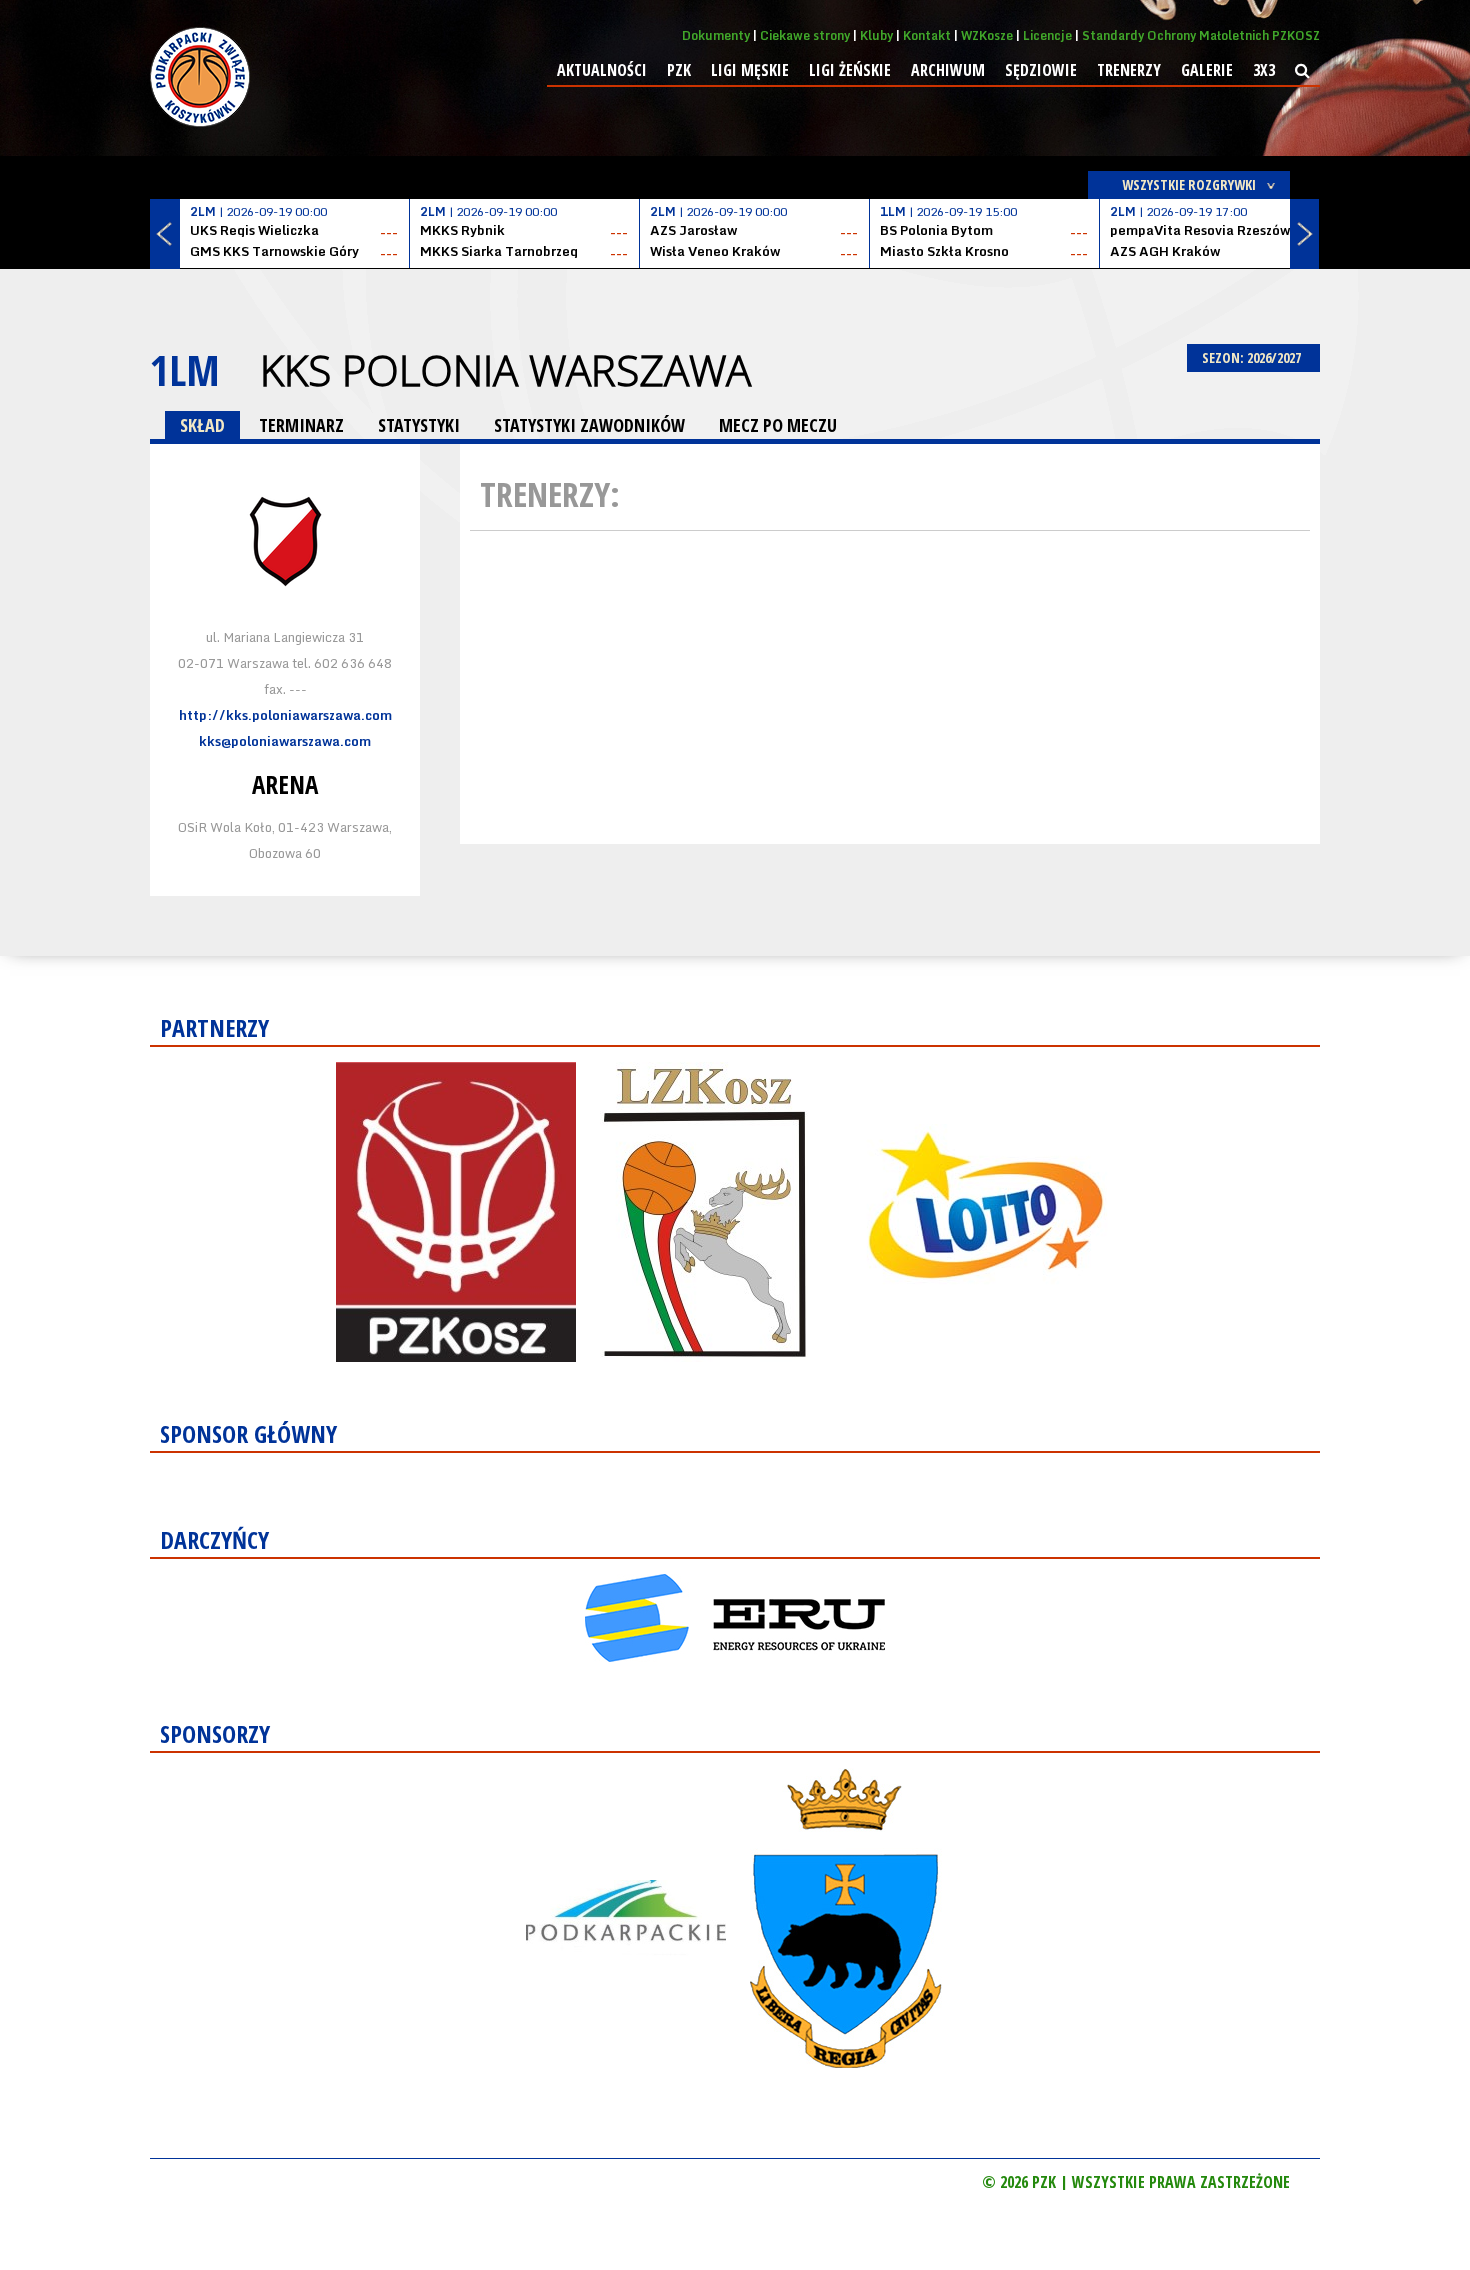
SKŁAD (202, 425)
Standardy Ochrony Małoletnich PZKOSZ (1201, 35)
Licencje (1047, 35)
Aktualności (602, 70)
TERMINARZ (301, 425)
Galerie (1207, 70)
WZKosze (987, 35)
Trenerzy (1129, 70)
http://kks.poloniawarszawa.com (285, 715)
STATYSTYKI (419, 425)
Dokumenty (716, 35)
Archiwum (948, 70)
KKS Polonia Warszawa (505, 370)
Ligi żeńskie (850, 70)
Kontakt (927, 35)
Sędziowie (1041, 70)
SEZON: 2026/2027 (1253, 357)
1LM (185, 369)
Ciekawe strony (805, 35)
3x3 (1264, 70)
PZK (679, 70)
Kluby (876, 35)
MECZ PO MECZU (778, 425)
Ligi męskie (750, 70)
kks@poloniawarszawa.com (285, 741)
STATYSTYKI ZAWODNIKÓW (589, 425)
